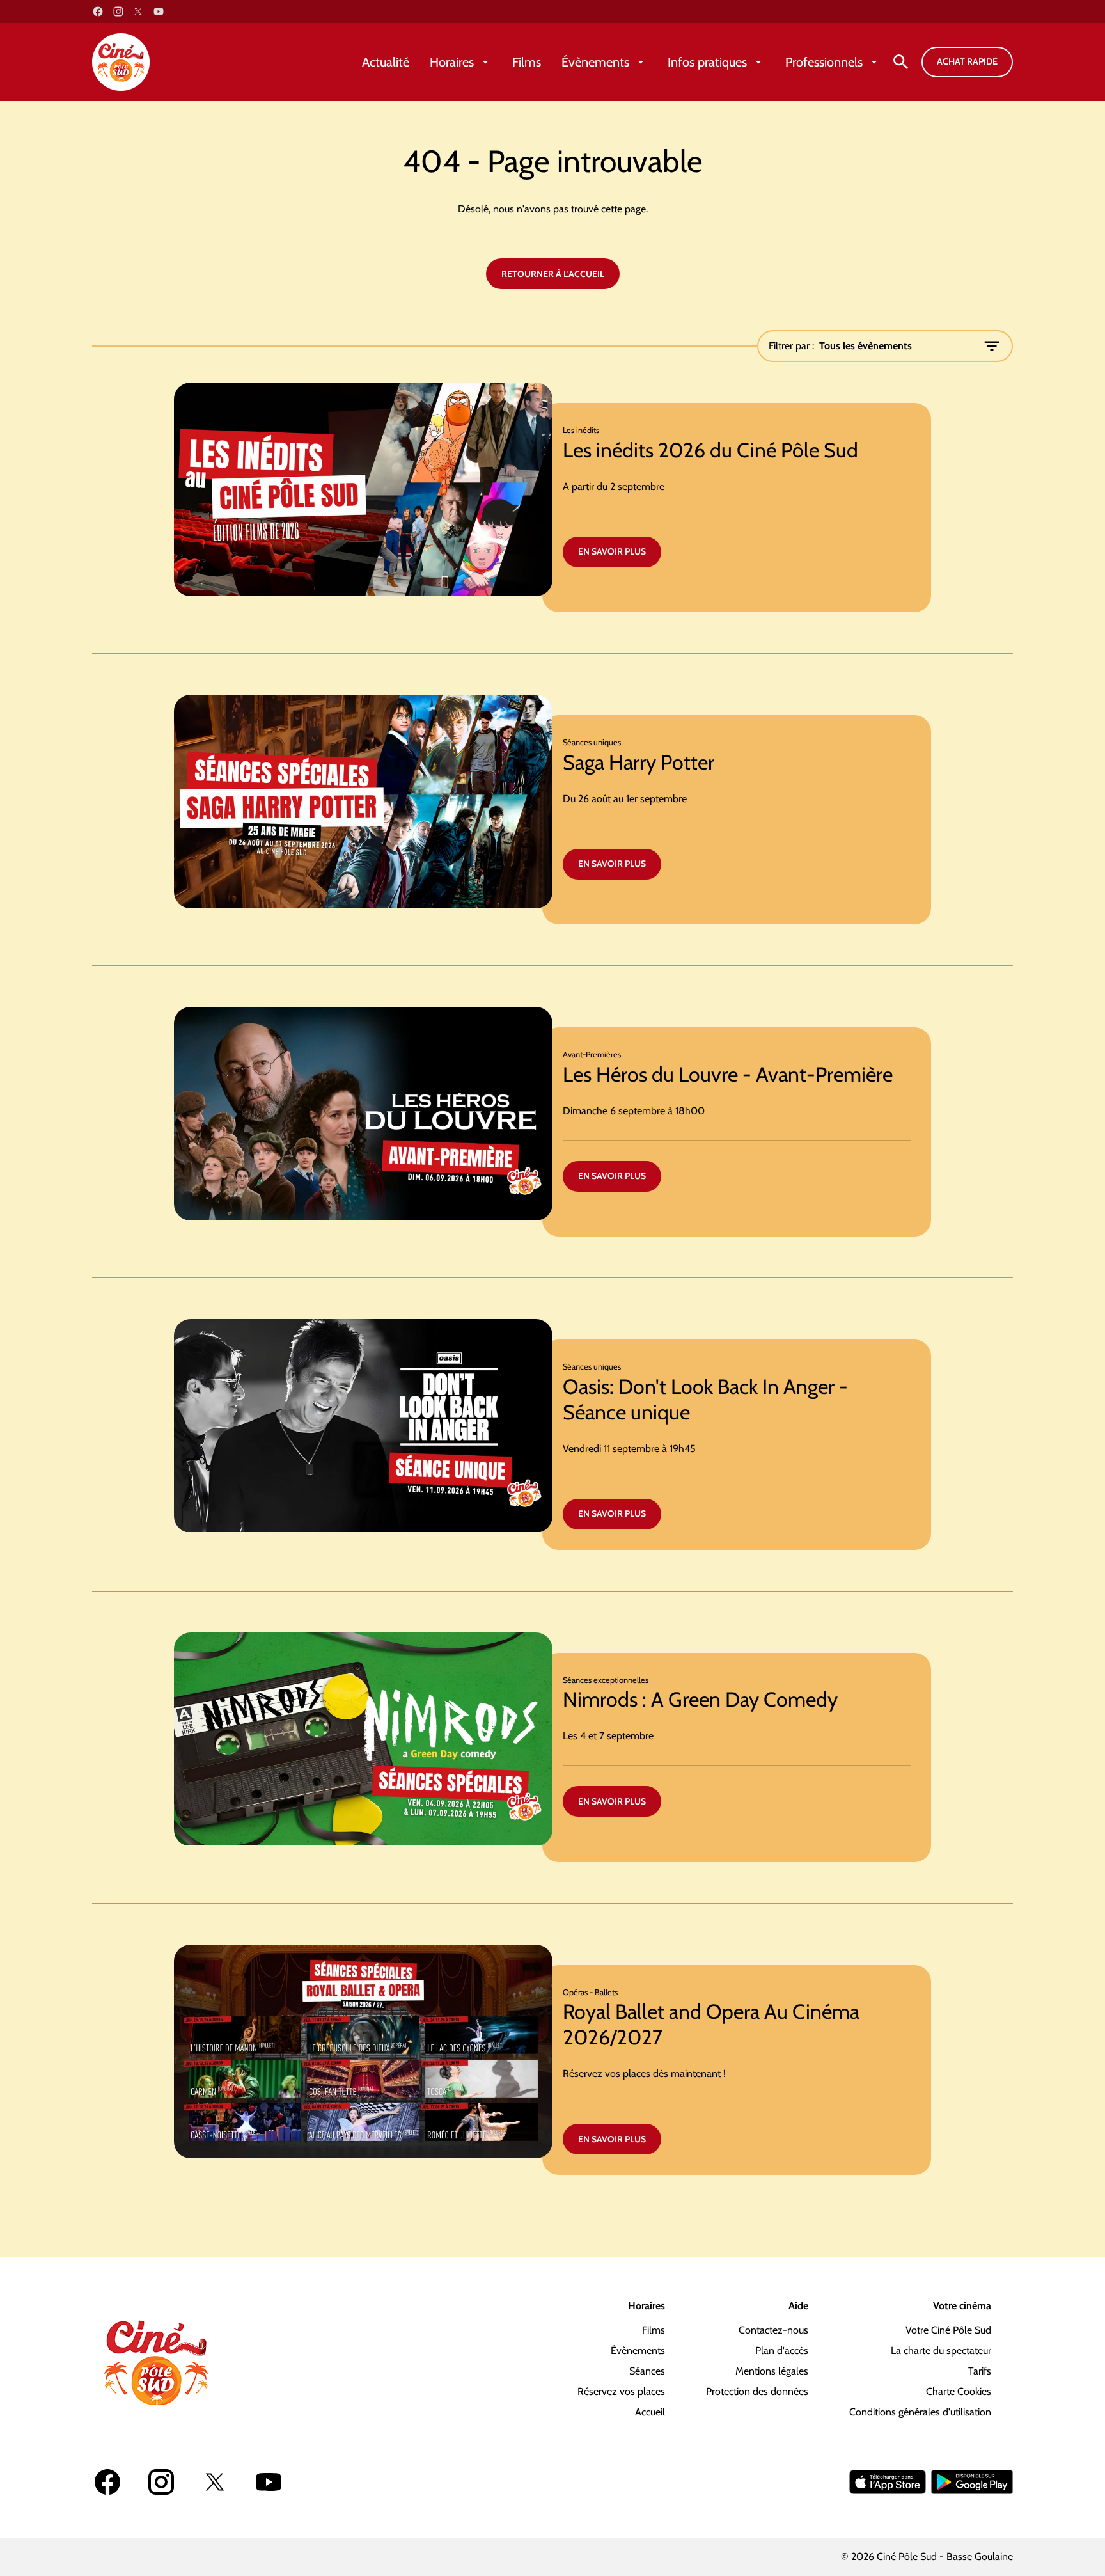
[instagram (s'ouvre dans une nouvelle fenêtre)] (118, 12)
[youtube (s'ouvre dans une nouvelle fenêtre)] (159, 12)
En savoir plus (612, 551)
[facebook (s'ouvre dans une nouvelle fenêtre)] (98, 12)
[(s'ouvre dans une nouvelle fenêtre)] (888, 2482)
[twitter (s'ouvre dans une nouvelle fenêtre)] (138, 12)
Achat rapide (967, 61)
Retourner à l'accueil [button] (553, 274)
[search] (901, 62)
